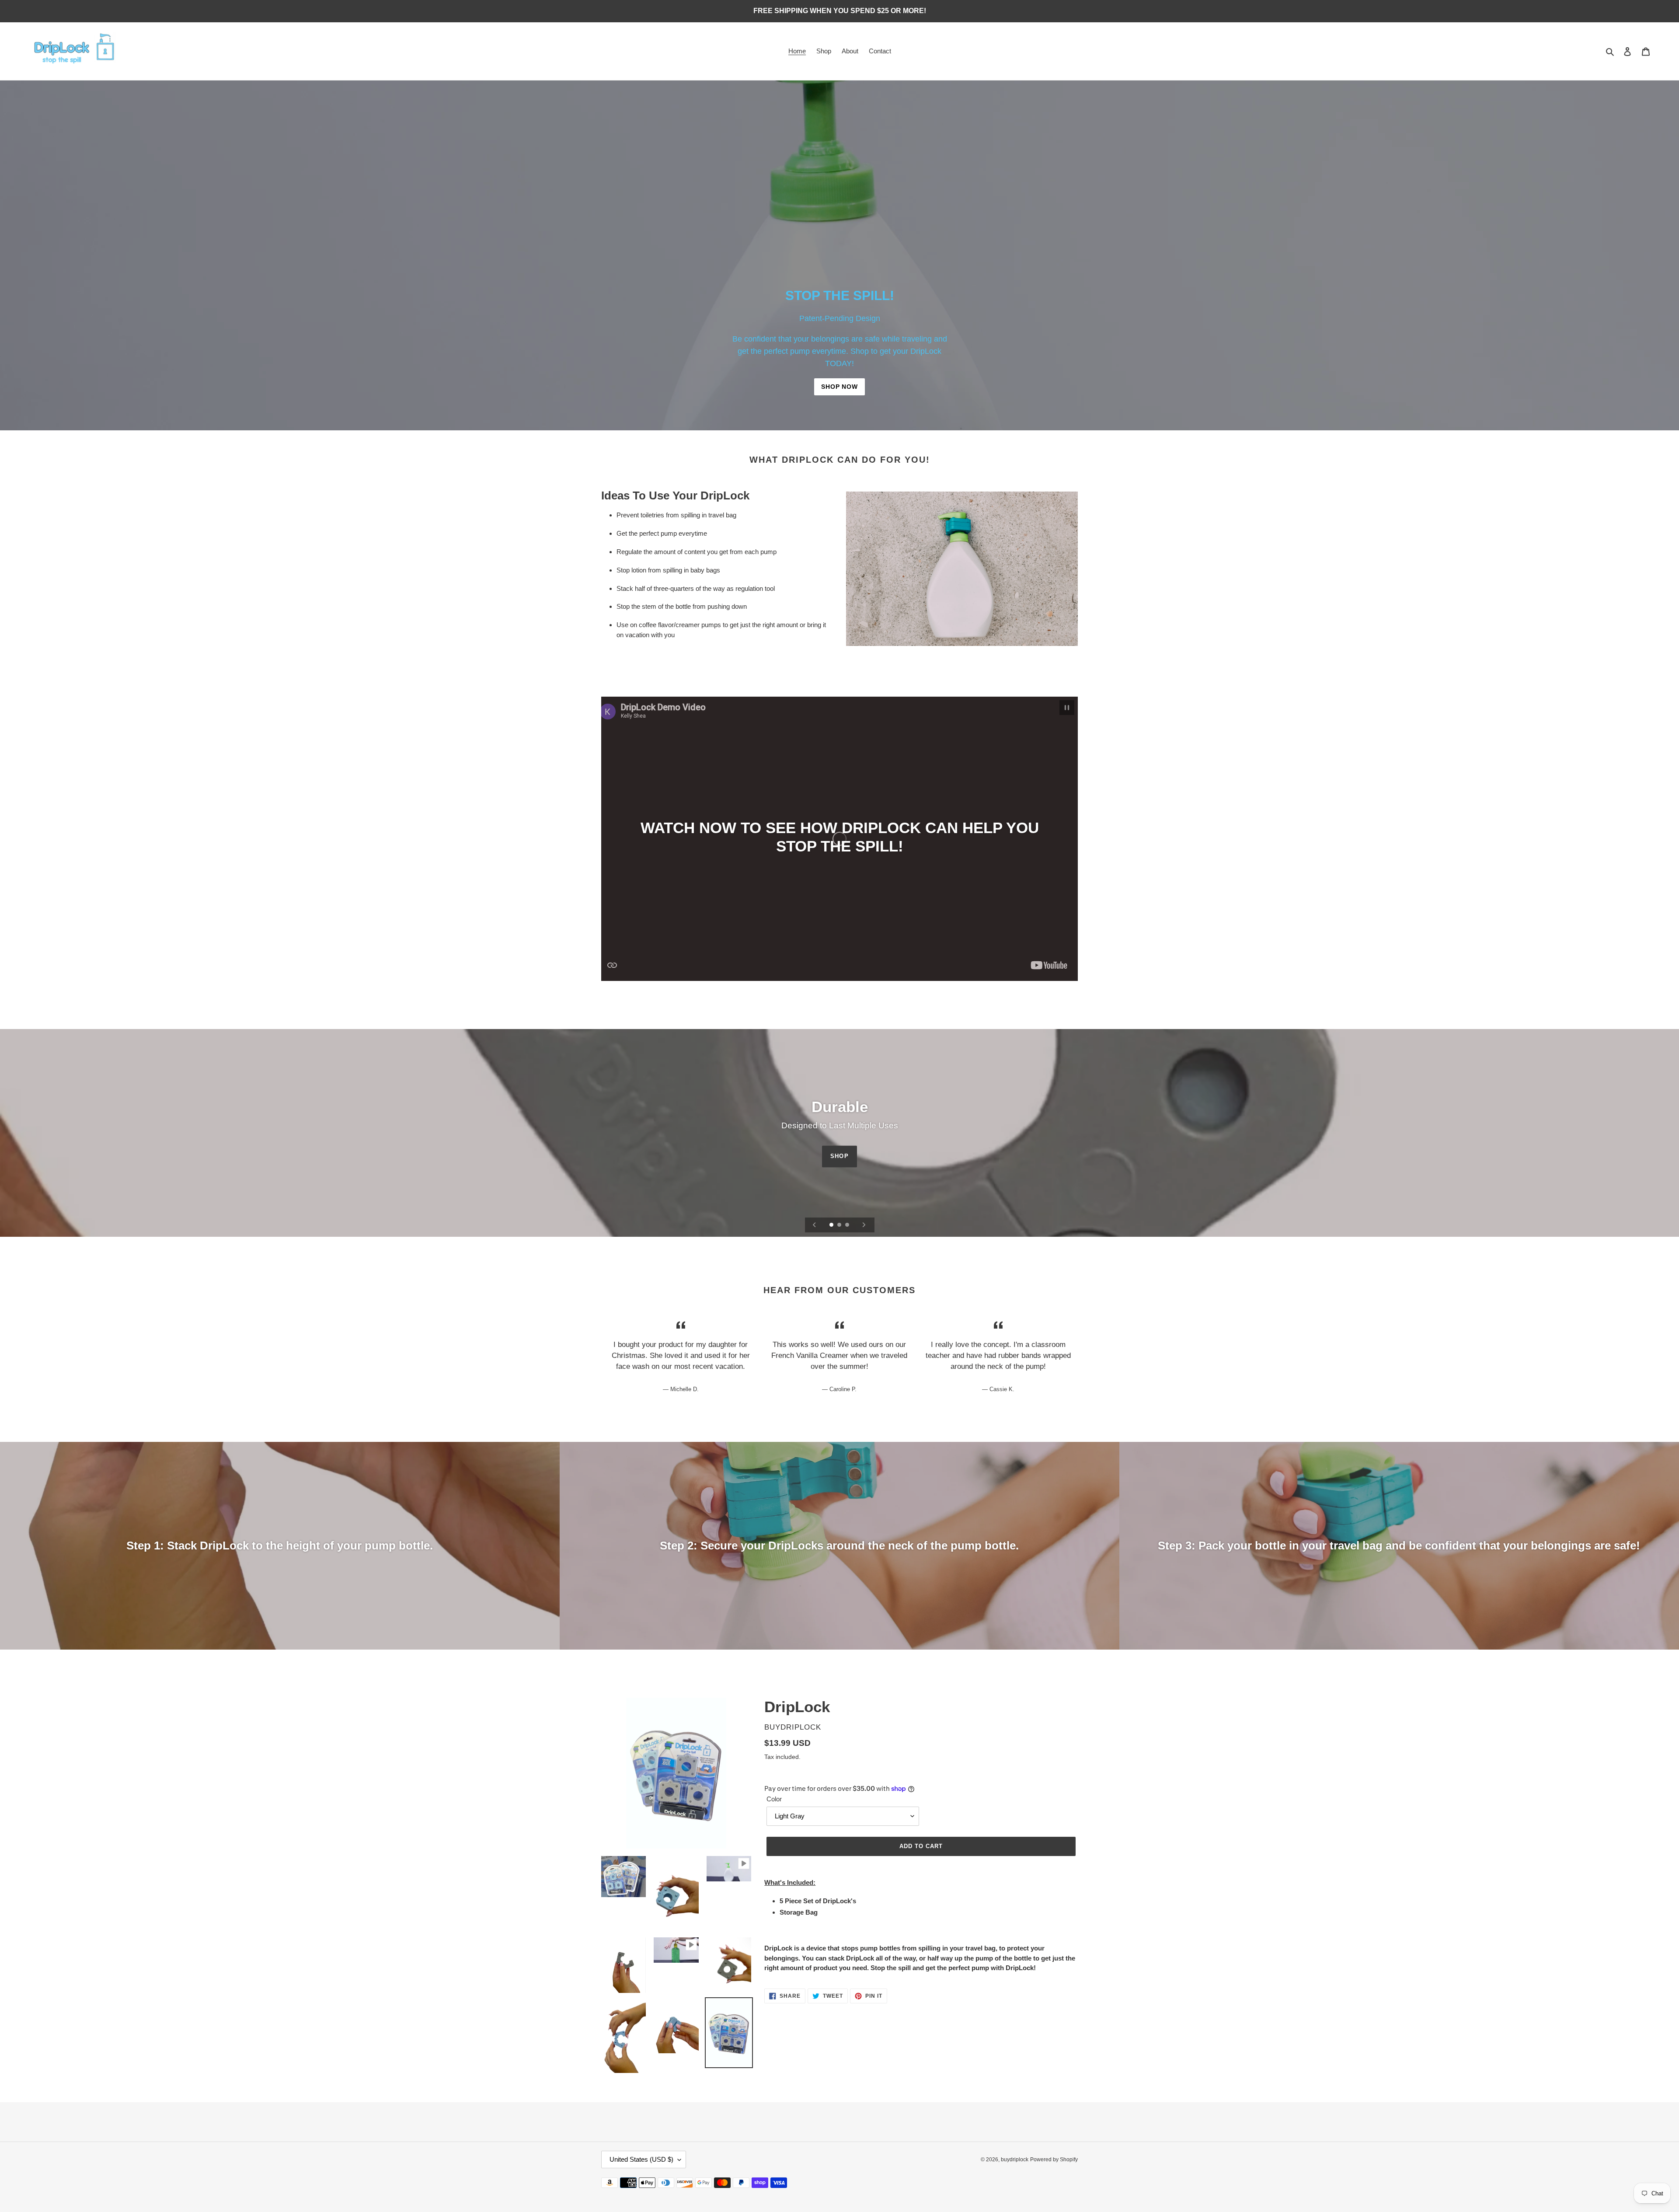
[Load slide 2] (840, 1225)
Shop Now (839, 387)
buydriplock (1015, 2160)
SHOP (839, 1156)
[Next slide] (864, 1225)
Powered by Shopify (1054, 2160)
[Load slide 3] (848, 1225)
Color (774, 1799)
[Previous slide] (815, 1225)
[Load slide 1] (832, 1225)
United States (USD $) (641, 2159)
